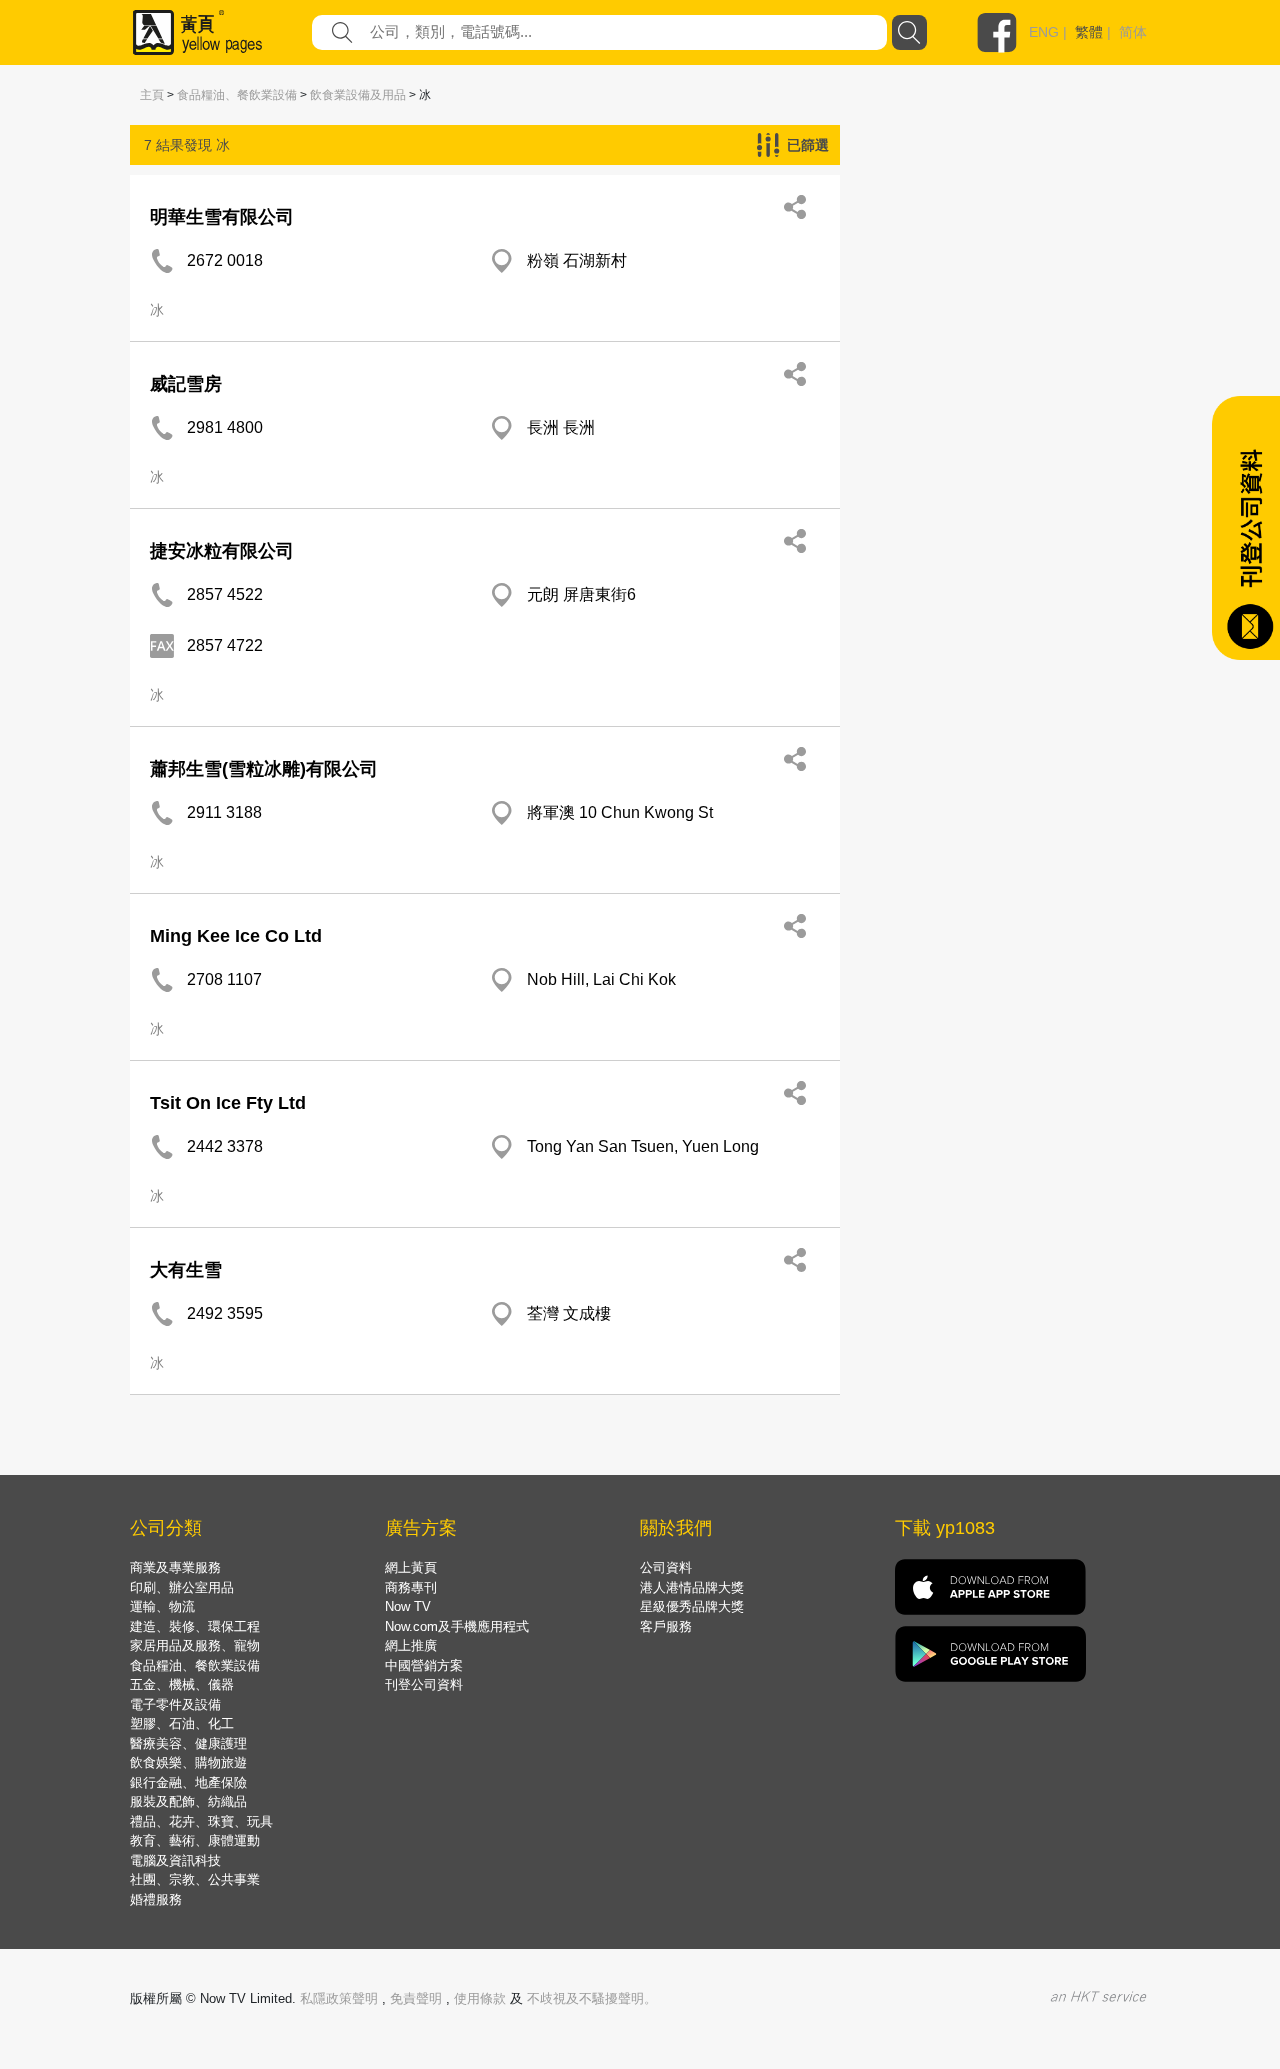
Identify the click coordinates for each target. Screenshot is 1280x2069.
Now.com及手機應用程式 (457, 1626)
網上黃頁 (411, 1567)
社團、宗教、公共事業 (195, 1879)
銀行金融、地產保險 (188, 1782)
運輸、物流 (162, 1606)
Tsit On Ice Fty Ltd (228, 1103)
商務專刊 (411, 1587)
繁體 (1089, 32)
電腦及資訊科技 (175, 1860)
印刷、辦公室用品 (182, 1587)
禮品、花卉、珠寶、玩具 (201, 1821)
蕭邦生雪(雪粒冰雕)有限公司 (264, 769)
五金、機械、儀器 (182, 1684)
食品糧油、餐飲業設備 (237, 95)
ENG (1044, 32)
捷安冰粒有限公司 (222, 551)
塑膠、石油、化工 (182, 1723)
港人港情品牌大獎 (692, 1587)
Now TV (408, 1606)
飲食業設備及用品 (358, 95)
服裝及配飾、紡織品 (188, 1801)
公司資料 (666, 1567)
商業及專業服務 (175, 1567)
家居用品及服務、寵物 (195, 1645)
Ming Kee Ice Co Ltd (236, 936)
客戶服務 (666, 1626)
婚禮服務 (156, 1899)
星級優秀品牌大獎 (692, 1606)
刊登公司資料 (424, 1684)
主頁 (152, 95)
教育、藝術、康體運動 (195, 1840)
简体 (1133, 32)
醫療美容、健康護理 (188, 1743)
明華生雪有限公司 (222, 217)
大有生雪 (186, 1270)
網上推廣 (411, 1645)
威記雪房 (186, 384)
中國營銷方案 (424, 1665)
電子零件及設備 (175, 1704)
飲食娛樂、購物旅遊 (188, 1762)
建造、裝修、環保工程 (195, 1626)
